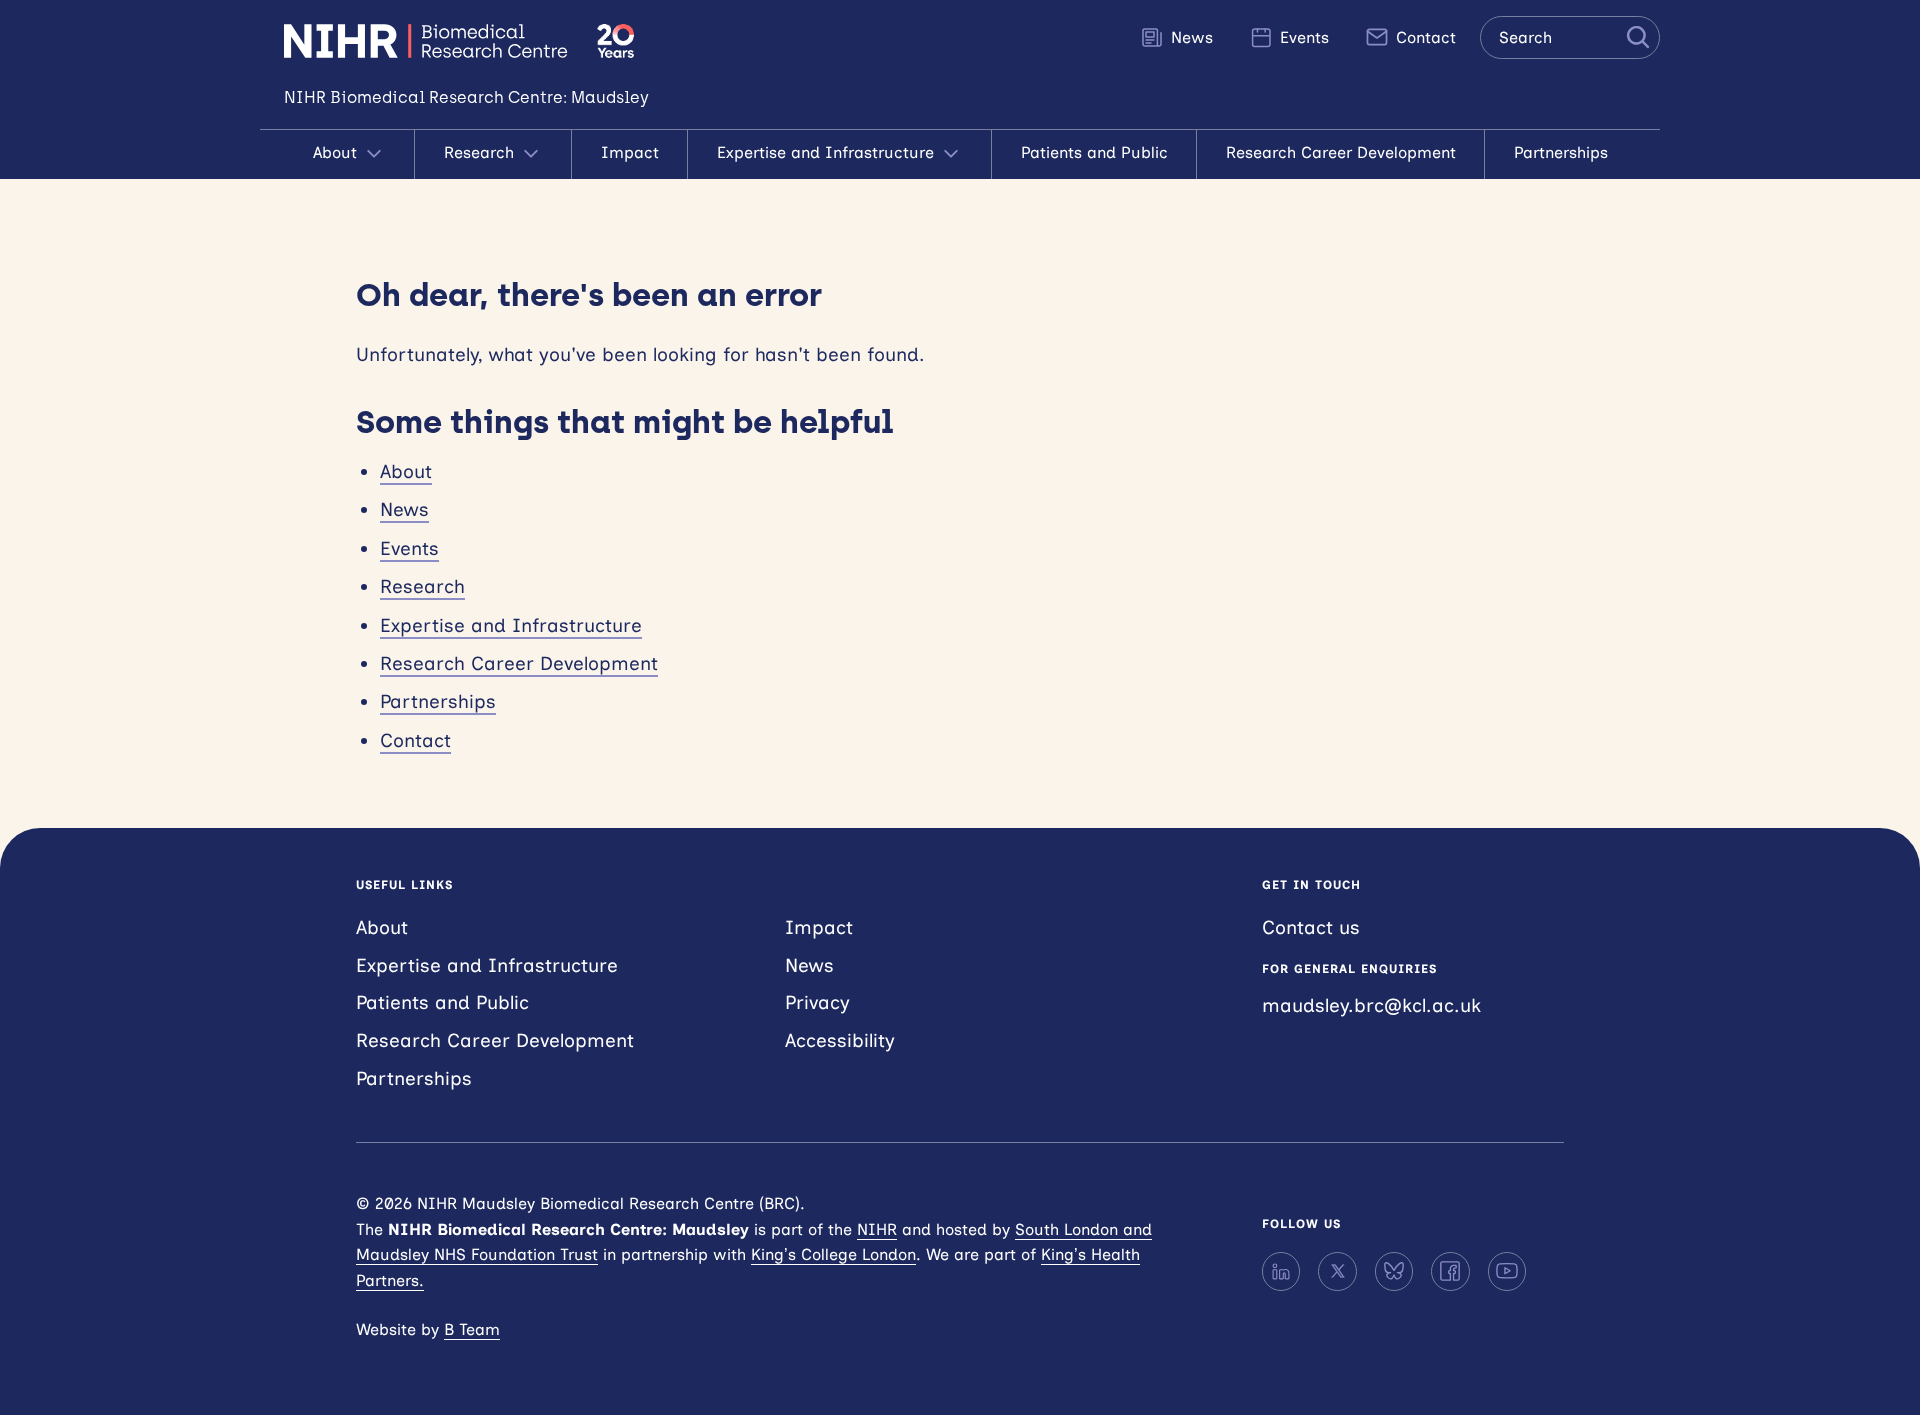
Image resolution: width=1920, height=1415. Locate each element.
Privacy (817, 1002)
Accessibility (840, 1040)
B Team (472, 1329)
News (1189, 37)
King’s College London (833, 1254)
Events (1302, 37)
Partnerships (1561, 152)
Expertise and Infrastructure (828, 152)
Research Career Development (1341, 152)
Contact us (1311, 927)
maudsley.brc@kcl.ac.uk (1371, 1005)
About (337, 152)
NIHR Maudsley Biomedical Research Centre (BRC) (428, 41)
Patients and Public (1094, 152)
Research (481, 152)
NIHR (877, 1229)
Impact (630, 152)
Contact (1423, 37)
